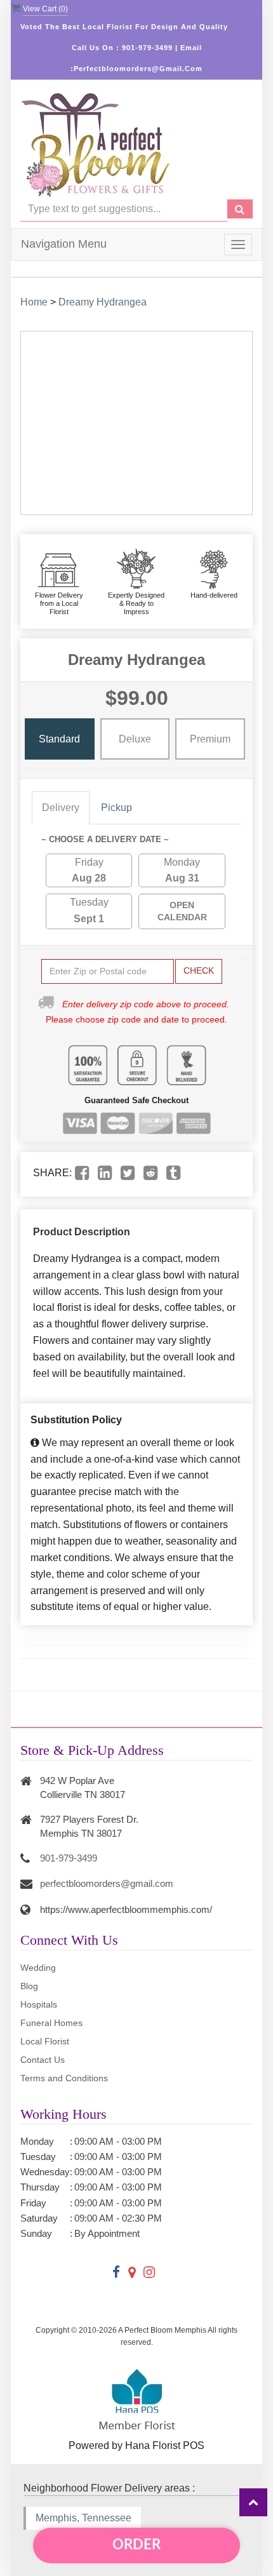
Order (136, 2545)
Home (34, 302)
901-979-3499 (69, 1858)
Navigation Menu (64, 244)
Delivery (61, 808)
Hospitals (39, 2004)
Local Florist (45, 2041)
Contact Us (43, 2060)
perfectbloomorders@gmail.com (107, 1883)
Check (199, 970)
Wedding (38, 1968)
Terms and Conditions (64, 2078)
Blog (29, 1986)
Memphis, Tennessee (83, 2518)
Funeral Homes (51, 2023)
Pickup (117, 808)
